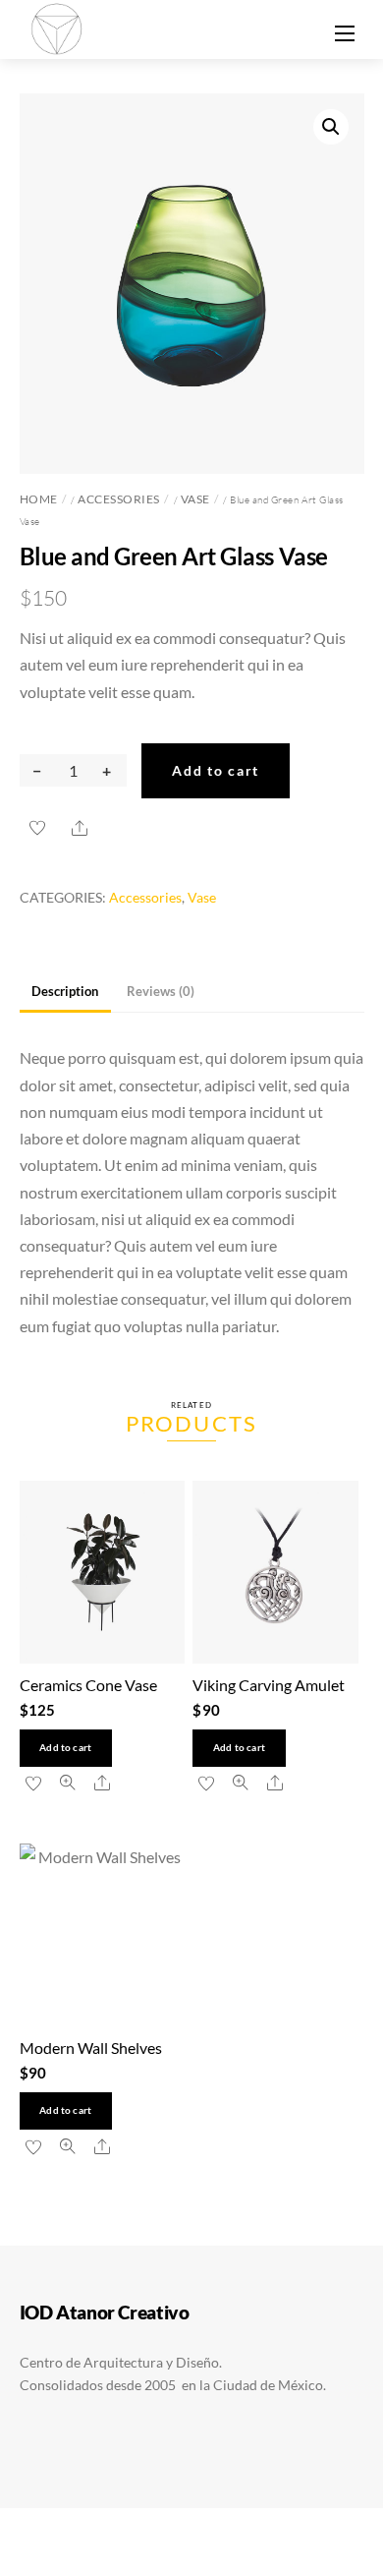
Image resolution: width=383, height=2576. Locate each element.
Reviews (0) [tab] (161, 991)
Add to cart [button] (65, 1748)
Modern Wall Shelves (91, 2048)
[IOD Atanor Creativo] (58, 27)
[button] (331, 127)
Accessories (119, 499)
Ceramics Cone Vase (88, 1685)
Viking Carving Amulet (269, 1685)
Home (39, 499)
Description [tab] (65, 991)
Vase (195, 499)
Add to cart (216, 770)
